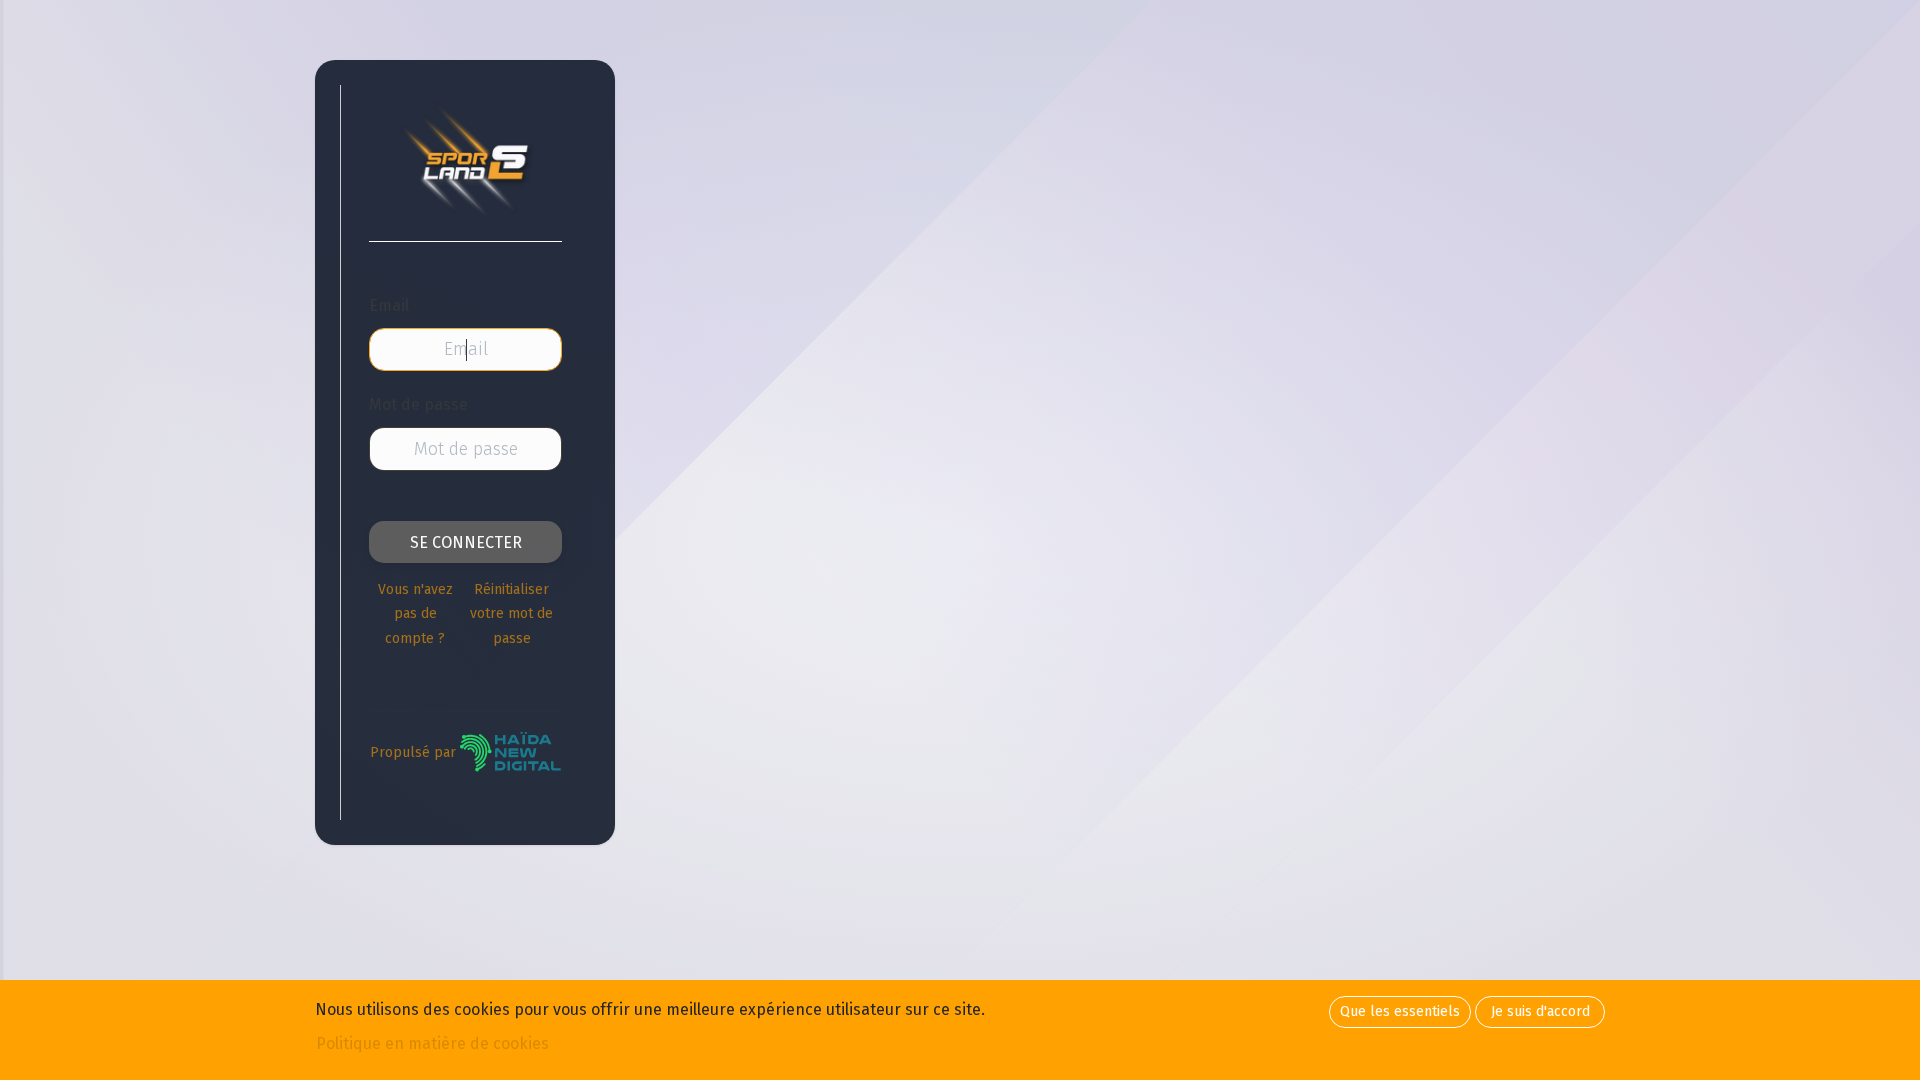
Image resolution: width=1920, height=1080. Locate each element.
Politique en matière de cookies (432, 1043)
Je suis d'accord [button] (1540, 1011)
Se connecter (466, 542)
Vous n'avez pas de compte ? (415, 614)
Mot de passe (418, 404)
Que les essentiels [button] (1400, 1011)
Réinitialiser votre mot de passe (511, 614)
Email (389, 305)
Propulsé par (415, 752)
